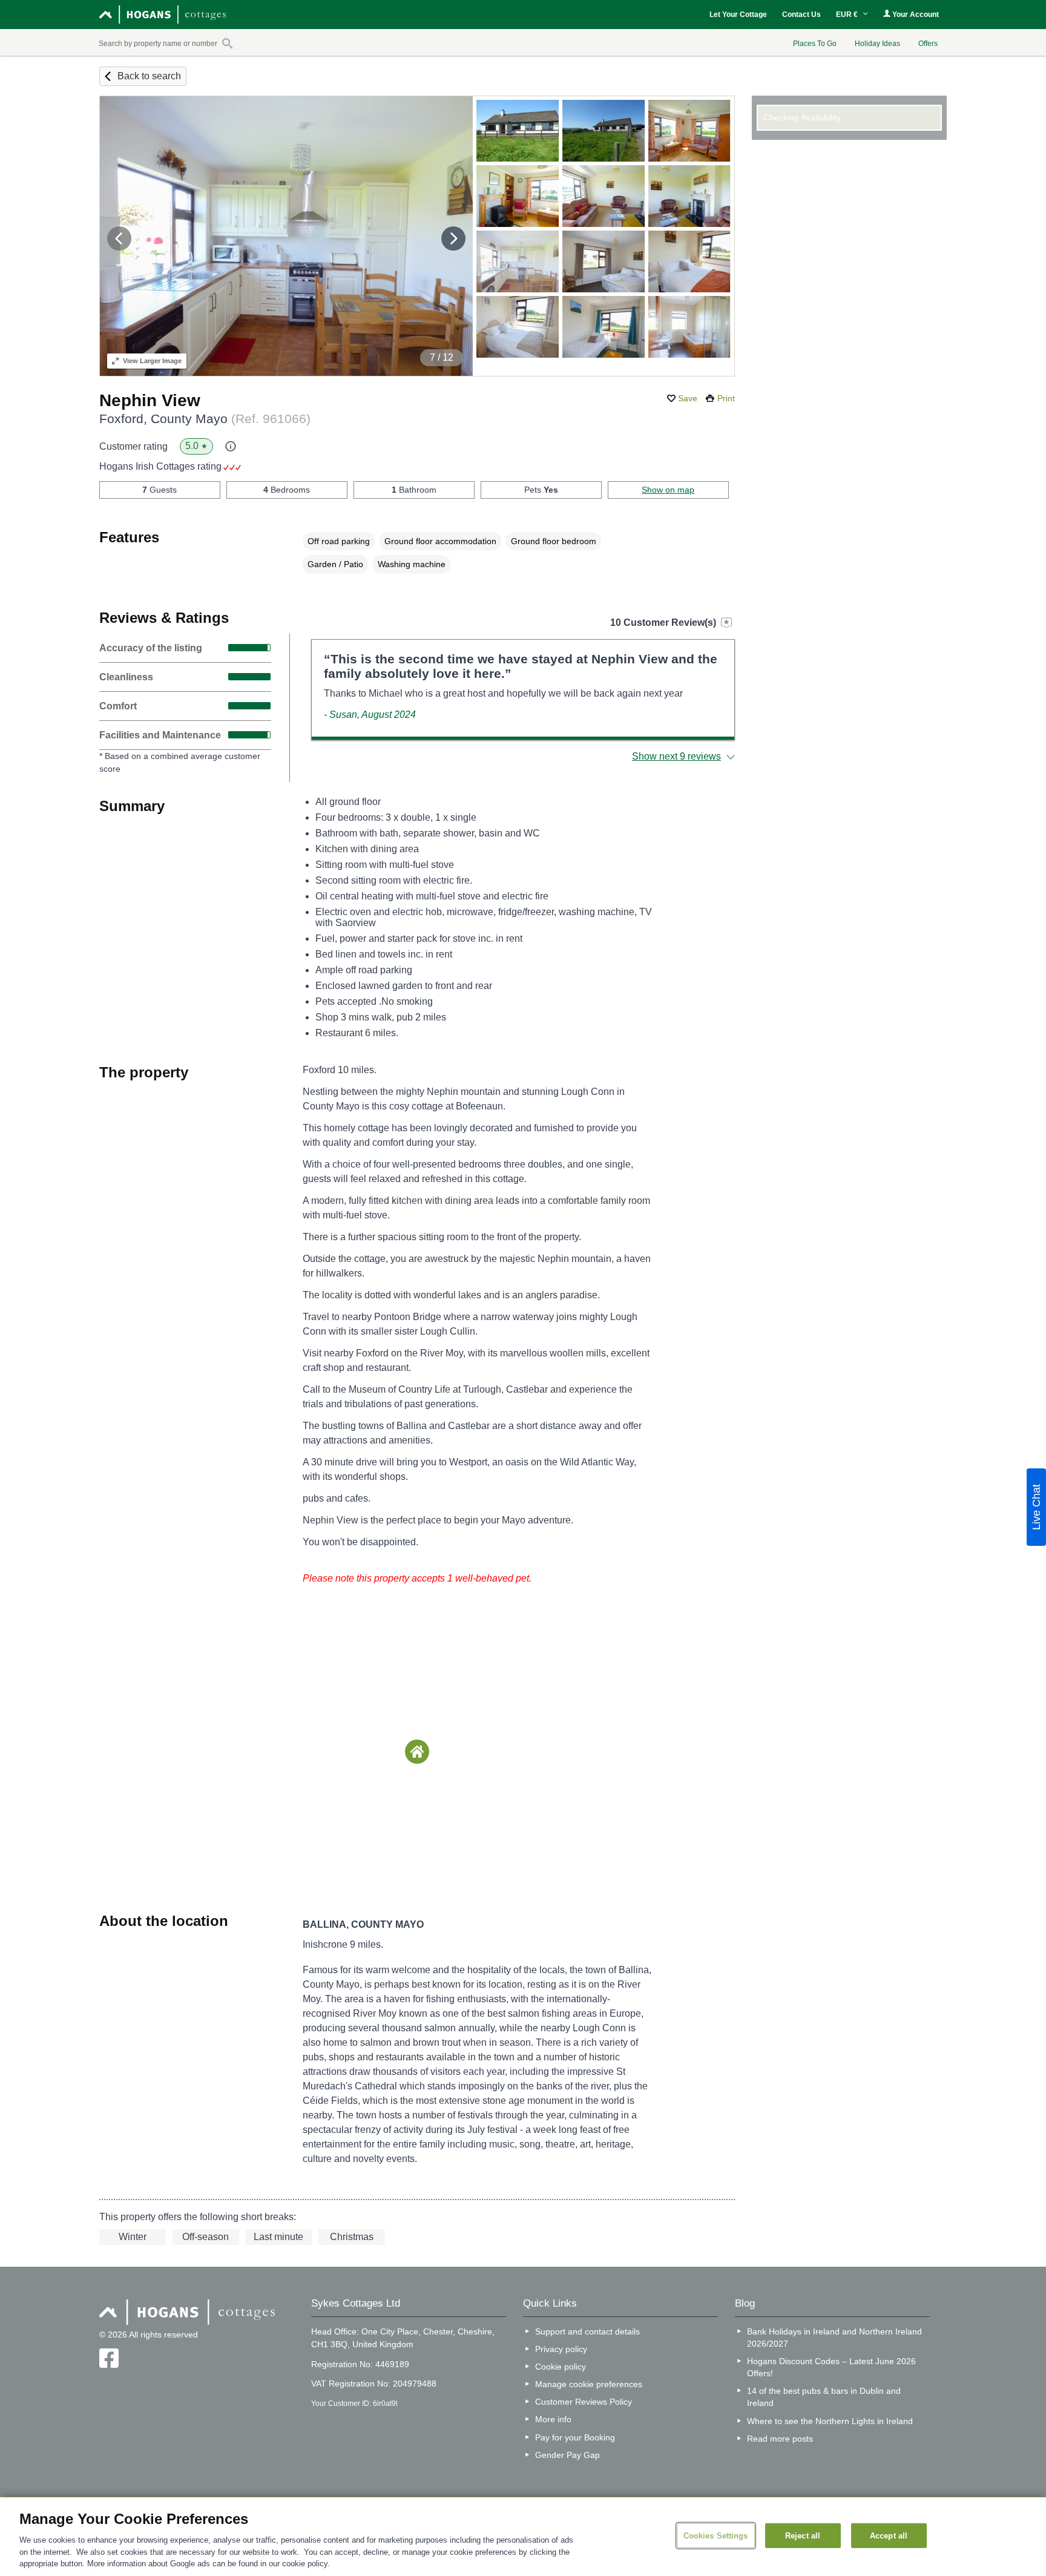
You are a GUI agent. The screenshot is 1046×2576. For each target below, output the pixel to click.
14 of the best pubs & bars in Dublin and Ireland (824, 2397)
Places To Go (815, 44)
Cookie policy (561, 2367)
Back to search (149, 76)
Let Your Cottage (738, 15)
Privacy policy (561, 2349)
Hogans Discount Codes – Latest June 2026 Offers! (831, 2367)
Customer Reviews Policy (584, 2402)
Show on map (668, 490)
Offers (928, 44)
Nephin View (150, 400)
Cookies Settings (716, 2535)
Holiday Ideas (877, 44)
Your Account (915, 15)
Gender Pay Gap (567, 2455)
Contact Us (801, 15)
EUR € (848, 15)
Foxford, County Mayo (205, 419)
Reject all (803, 2535)
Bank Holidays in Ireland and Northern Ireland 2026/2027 (834, 2338)
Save (688, 398)
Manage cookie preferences (589, 2384)
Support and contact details (587, 2331)
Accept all (889, 2535)
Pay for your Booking (575, 2437)
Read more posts (780, 2439)
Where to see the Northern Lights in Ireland (830, 2421)
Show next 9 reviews (676, 756)
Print (726, 398)
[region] (523, 2537)
